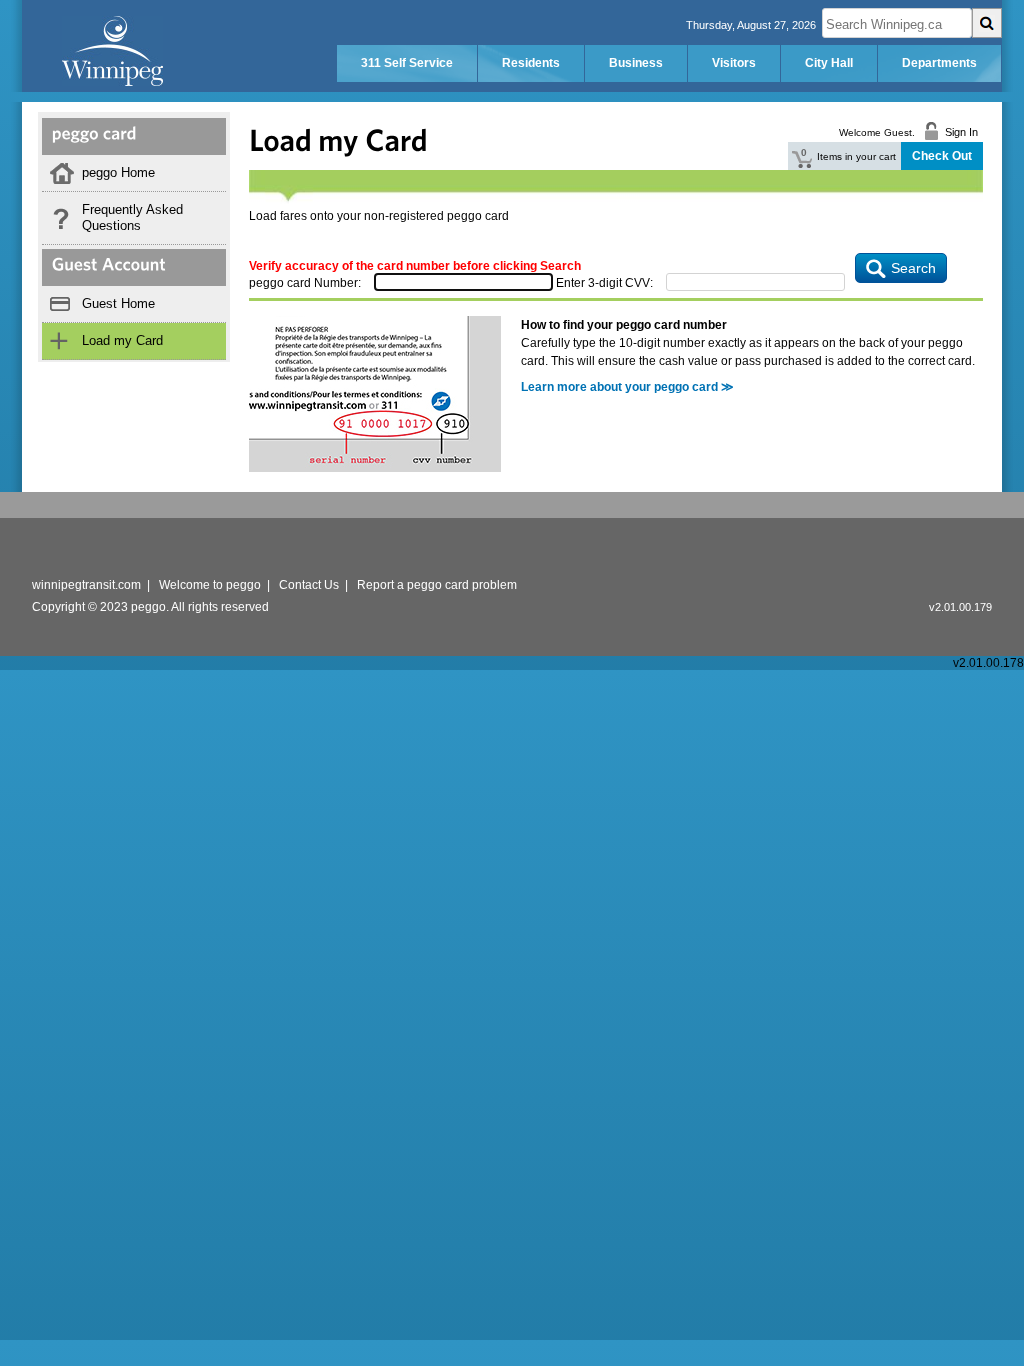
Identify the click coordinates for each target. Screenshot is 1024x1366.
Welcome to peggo (210, 585)
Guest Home (118, 303)
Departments (939, 63)
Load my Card (122, 340)
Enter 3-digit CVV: (604, 283)
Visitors (734, 63)
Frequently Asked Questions (132, 217)
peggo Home (118, 172)
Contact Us (309, 585)
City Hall (829, 63)
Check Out (942, 156)
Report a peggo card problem (437, 585)
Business (636, 63)
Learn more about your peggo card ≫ (627, 387)
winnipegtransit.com (86, 585)
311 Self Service (407, 63)
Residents (531, 63)
